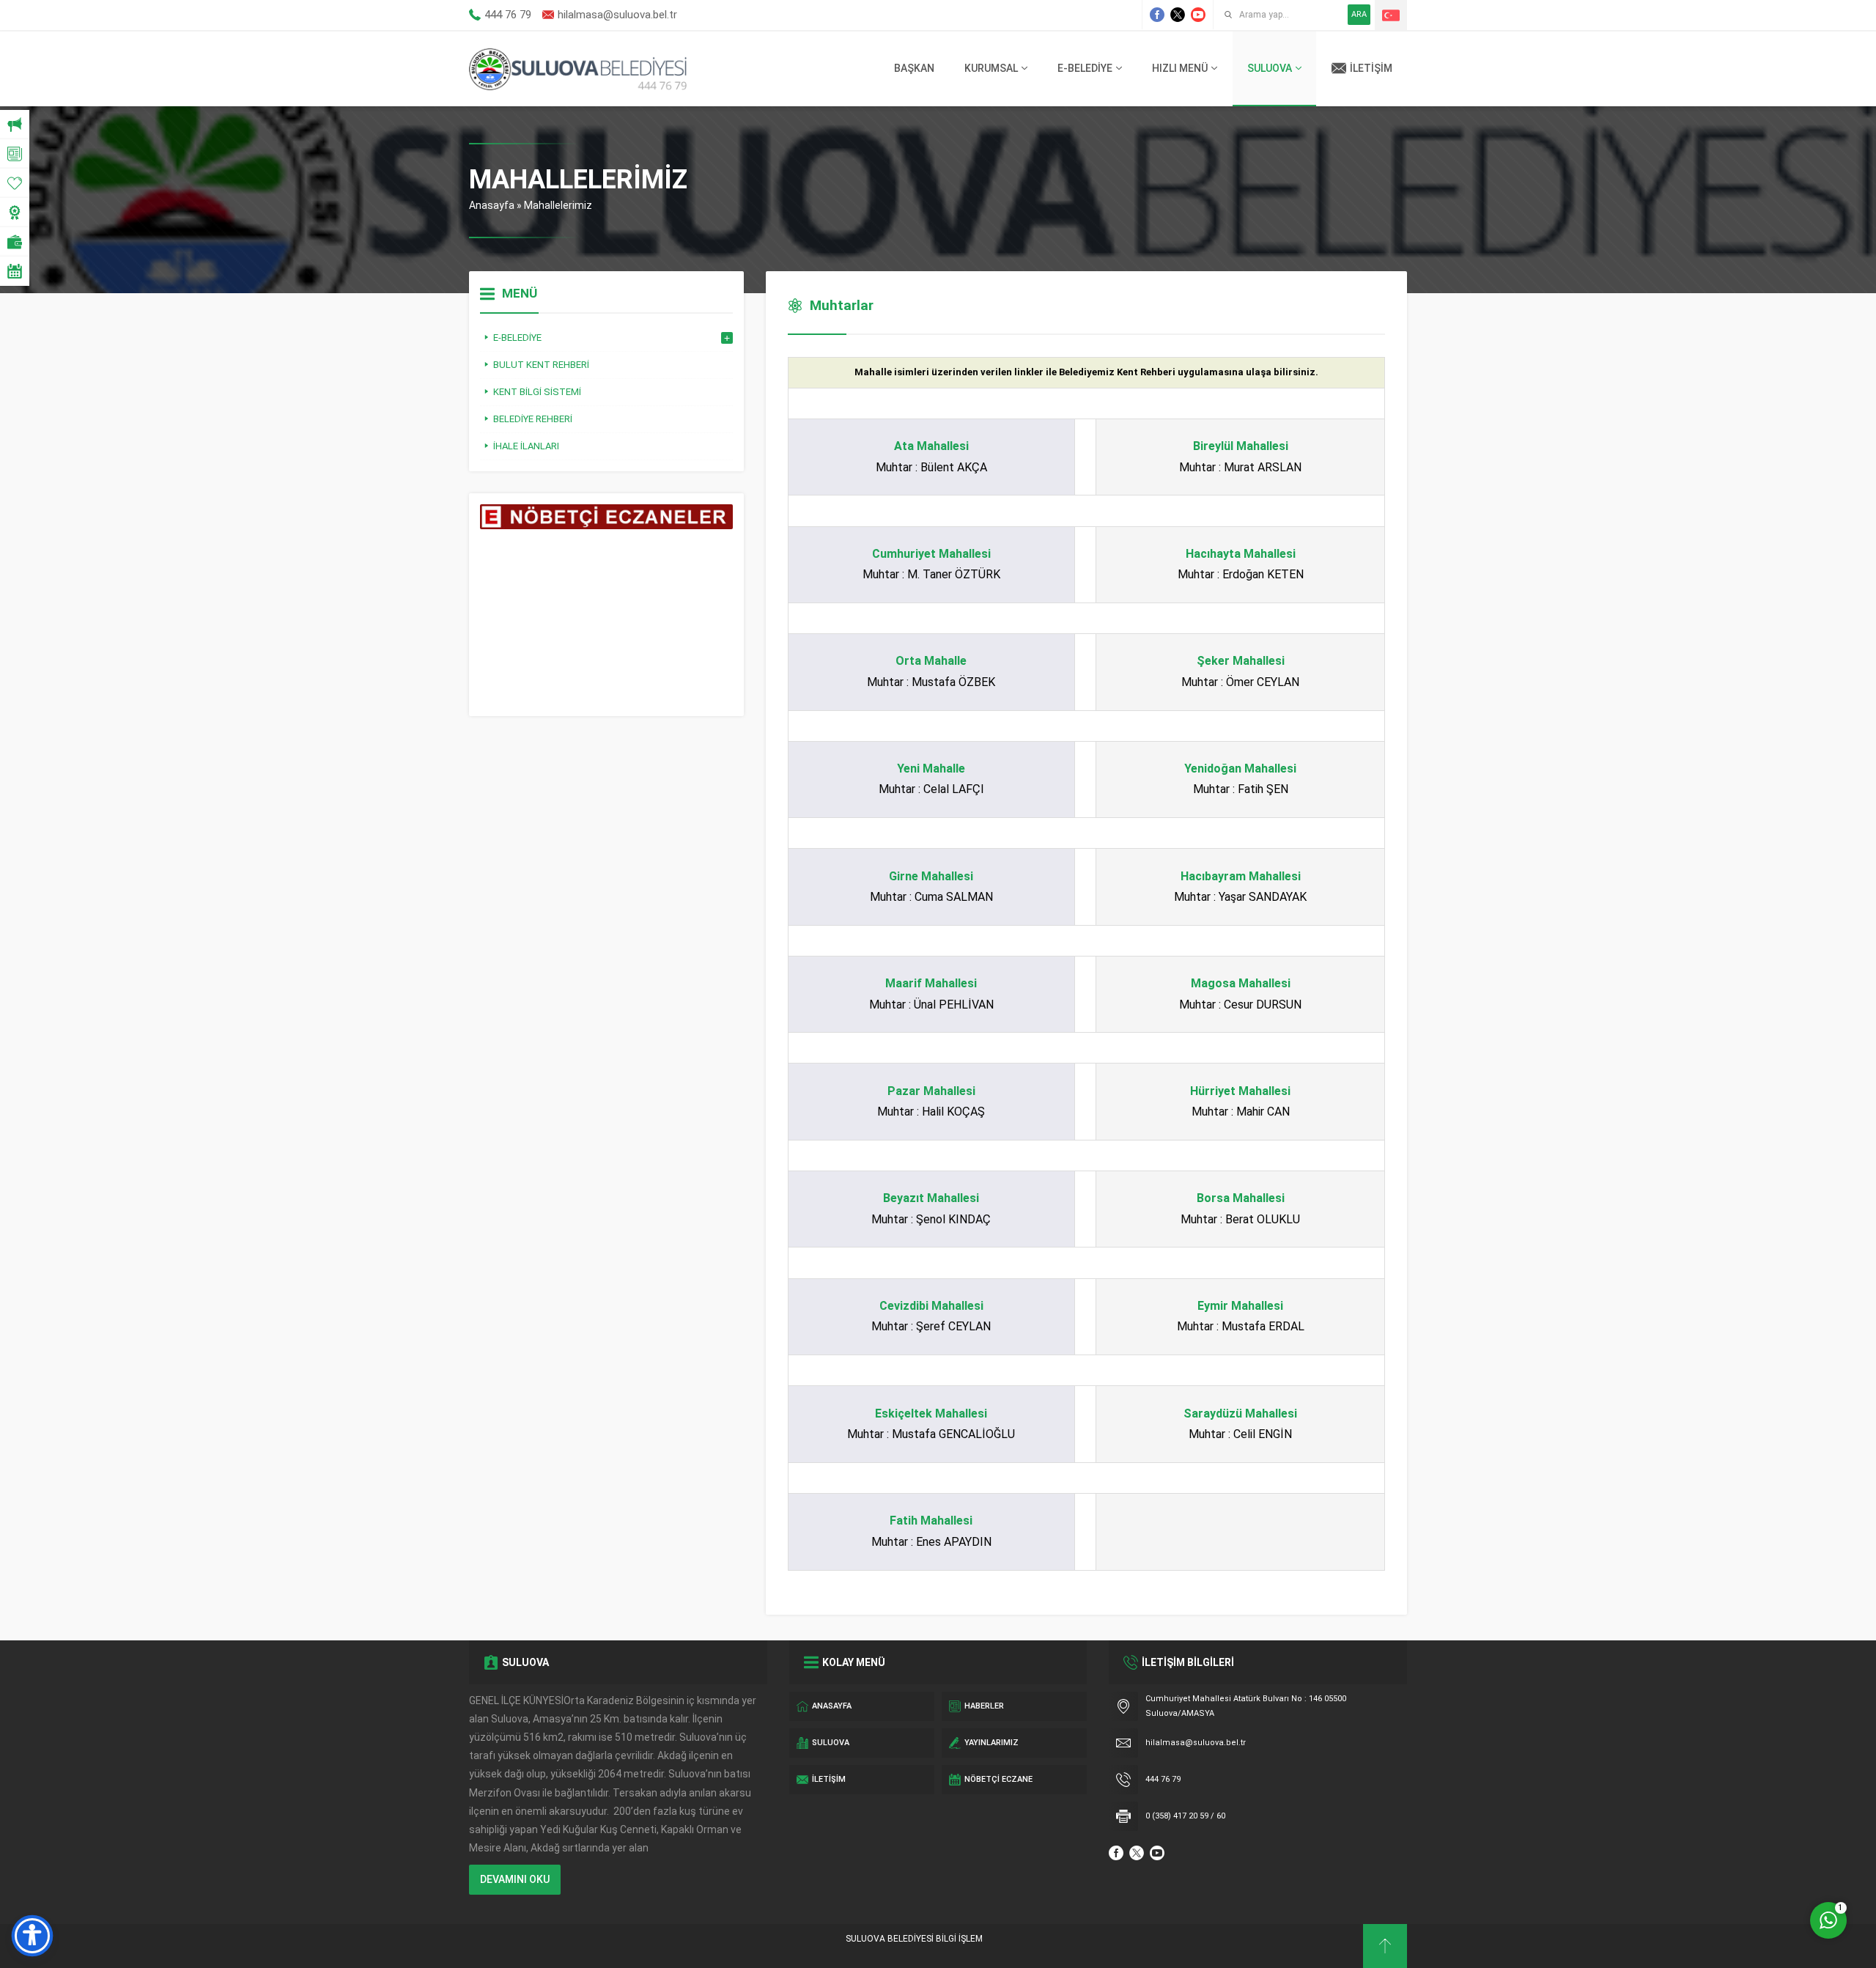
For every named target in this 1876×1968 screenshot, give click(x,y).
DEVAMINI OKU (515, 1879)
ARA (1359, 14)
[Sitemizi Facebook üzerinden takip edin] (1157, 15)
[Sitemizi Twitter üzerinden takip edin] (1178, 15)
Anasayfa (492, 205)
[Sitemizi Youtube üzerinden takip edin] (1198, 15)
